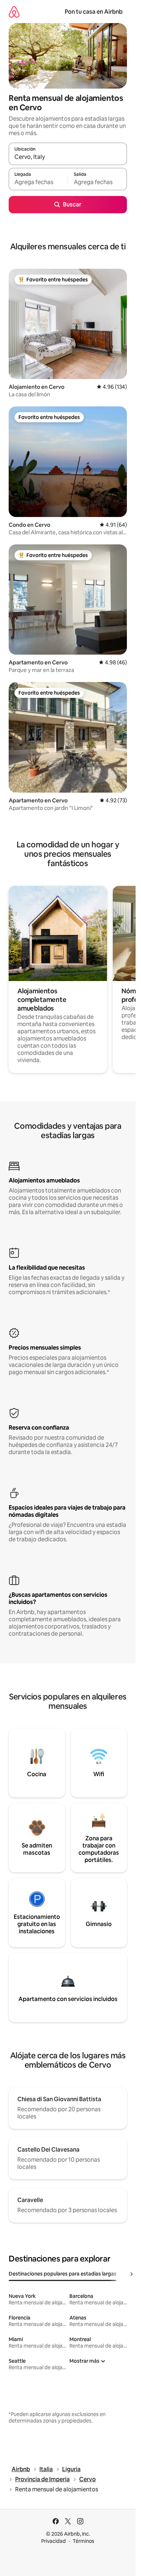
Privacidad (54, 2541)
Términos (84, 2541)
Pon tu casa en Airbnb (94, 12)
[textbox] (38, 182)
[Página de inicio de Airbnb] (14, 12)
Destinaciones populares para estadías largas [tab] (63, 2274)
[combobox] (68, 157)
